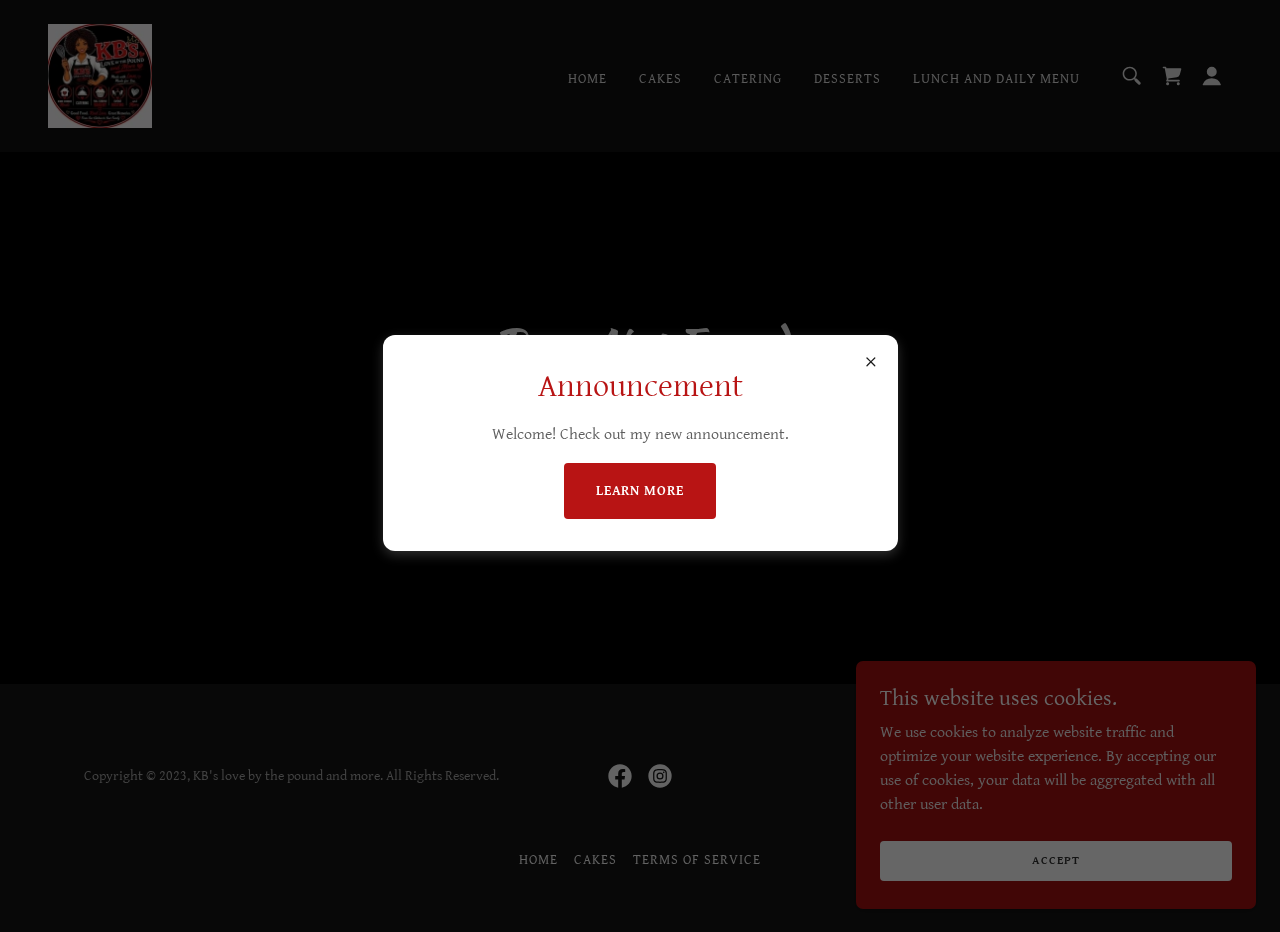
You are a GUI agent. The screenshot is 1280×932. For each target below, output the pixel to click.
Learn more (640, 491)
